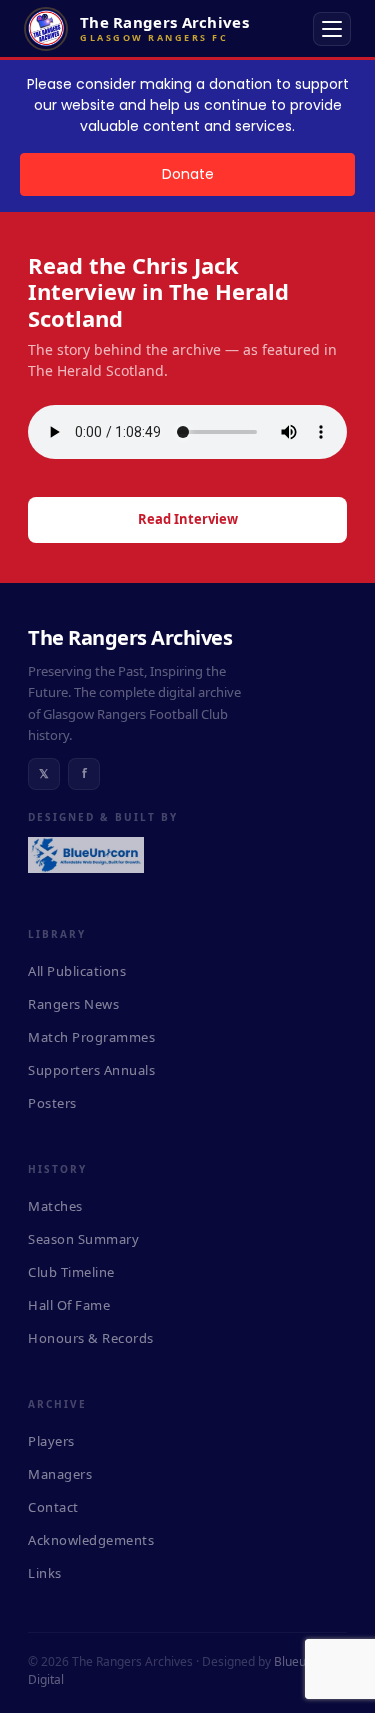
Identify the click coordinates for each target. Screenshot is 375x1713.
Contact (53, 1507)
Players (51, 1441)
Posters (52, 1103)
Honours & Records (91, 1338)
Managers (60, 1474)
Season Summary (83, 1239)
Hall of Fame (69, 1305)
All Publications (77, 971)
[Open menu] (332, 29)
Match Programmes (91, 1037)
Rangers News (73, 1004)
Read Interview (188, 519)
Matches (55, 1206)
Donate (188, 174)
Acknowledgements (91, 1540)
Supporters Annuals (91, 1070)
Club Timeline (71, 1272)
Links (45, 1573)
